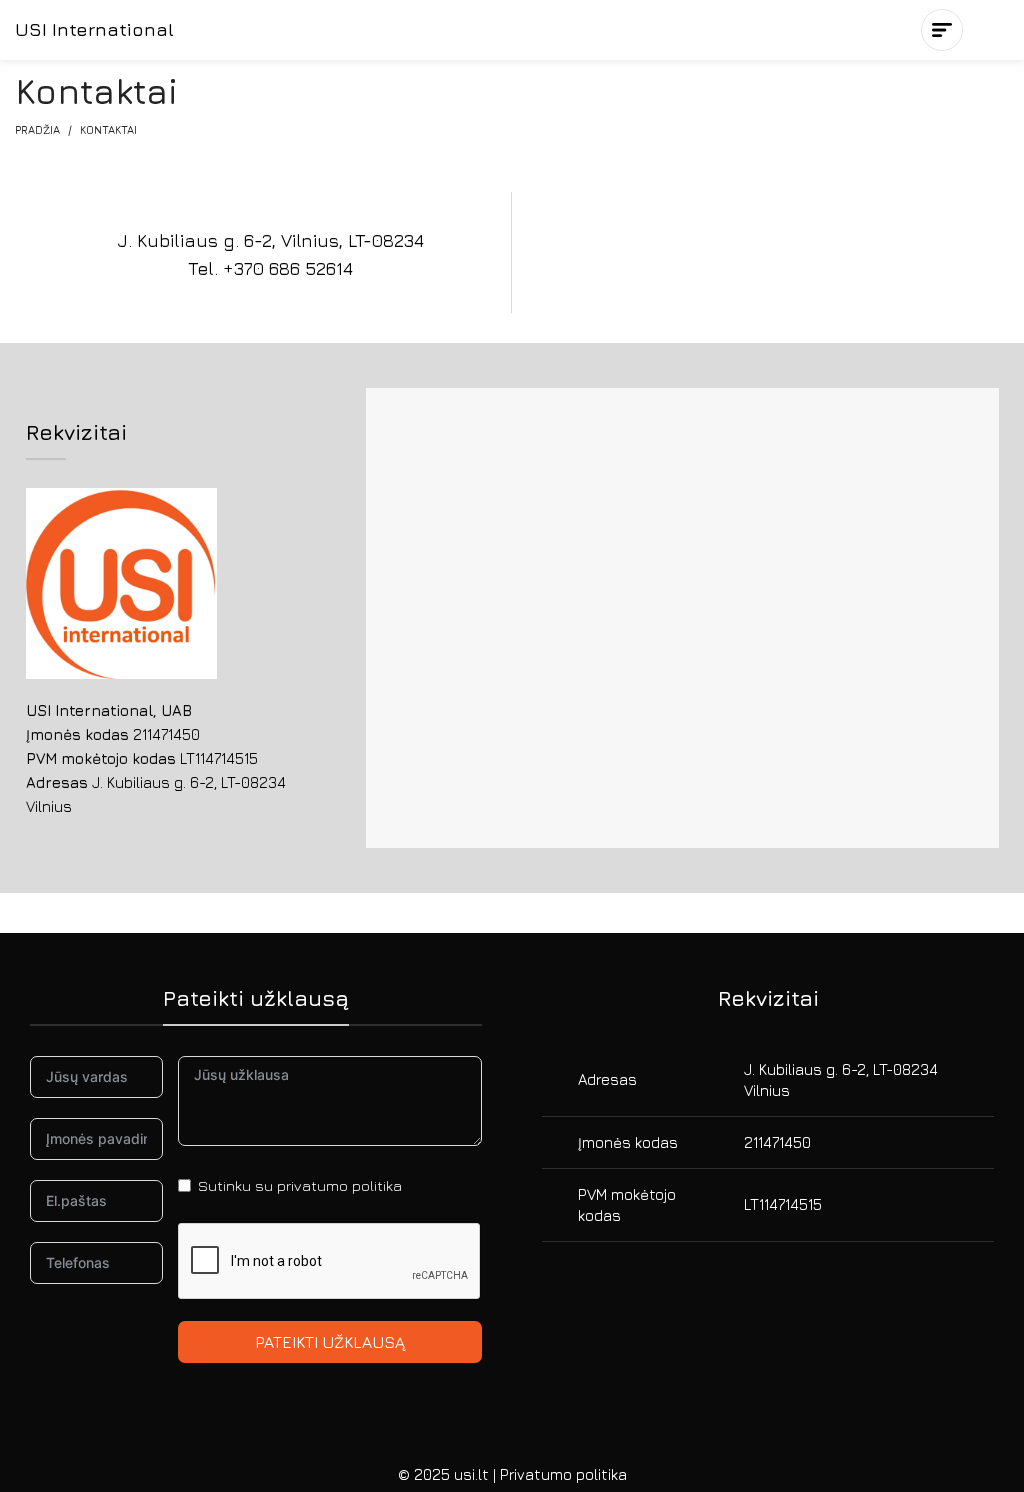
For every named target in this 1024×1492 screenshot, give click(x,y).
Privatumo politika (563, 1474)
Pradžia (37, 129)
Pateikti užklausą (330, 1342)
